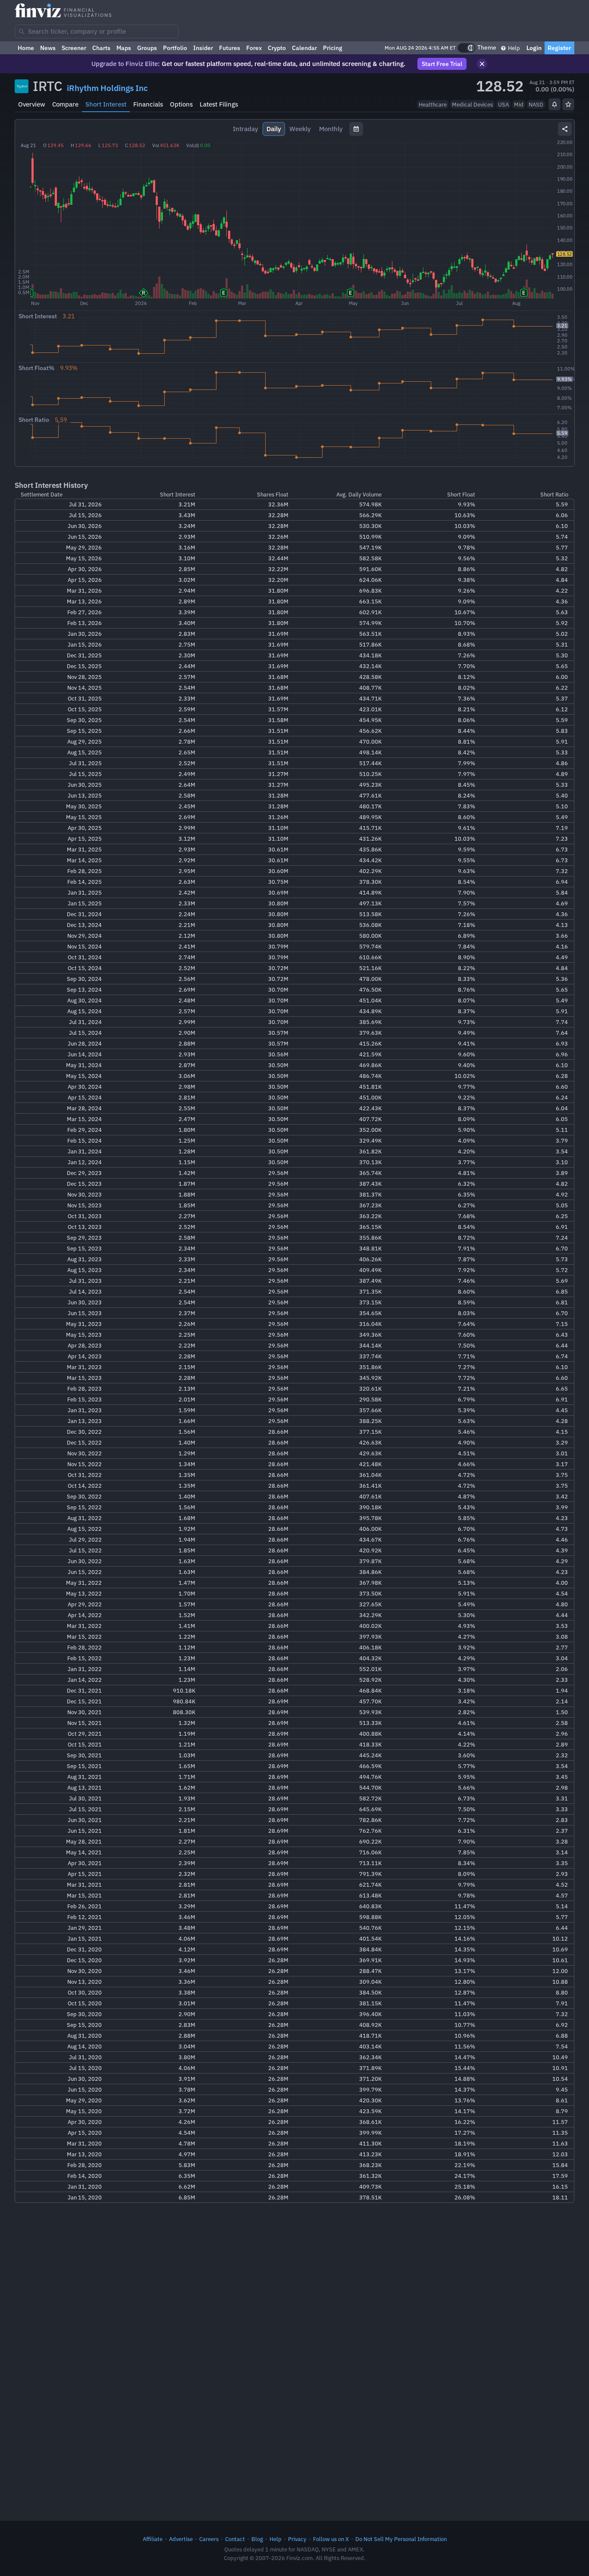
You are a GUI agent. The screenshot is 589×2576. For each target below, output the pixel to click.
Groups (147, 48)
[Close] (482, 64)
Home (26, 48)
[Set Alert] (555, 104)
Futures (230, 48)
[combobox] (97, 31)
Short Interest (106, 104)
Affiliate (153, 2539)
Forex (254, 48)
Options (181, 104)
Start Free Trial (442, 64)
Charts (101, 48)
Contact (235, 2539)
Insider (203, 48)
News (48, 48)
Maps (124, 48)
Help (513, 48)
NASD (536, 104)
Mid (519, 104)
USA (503, 104)
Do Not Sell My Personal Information (401, 2539)
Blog (257, 2539)
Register (559, 48)
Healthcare (433, 104)
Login (534, 48)
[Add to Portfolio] (568, 104)
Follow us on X (331, 2539)
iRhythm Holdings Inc (107, 88)
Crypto (277, 48)
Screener (74, 48)
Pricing (333, 48)
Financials (148, 104)
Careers (209, 2539)
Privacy (297, 2539)
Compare (65, 104)
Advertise (181, 2539)
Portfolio (175, 48)
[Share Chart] (565, 129)
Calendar (304, 48)
